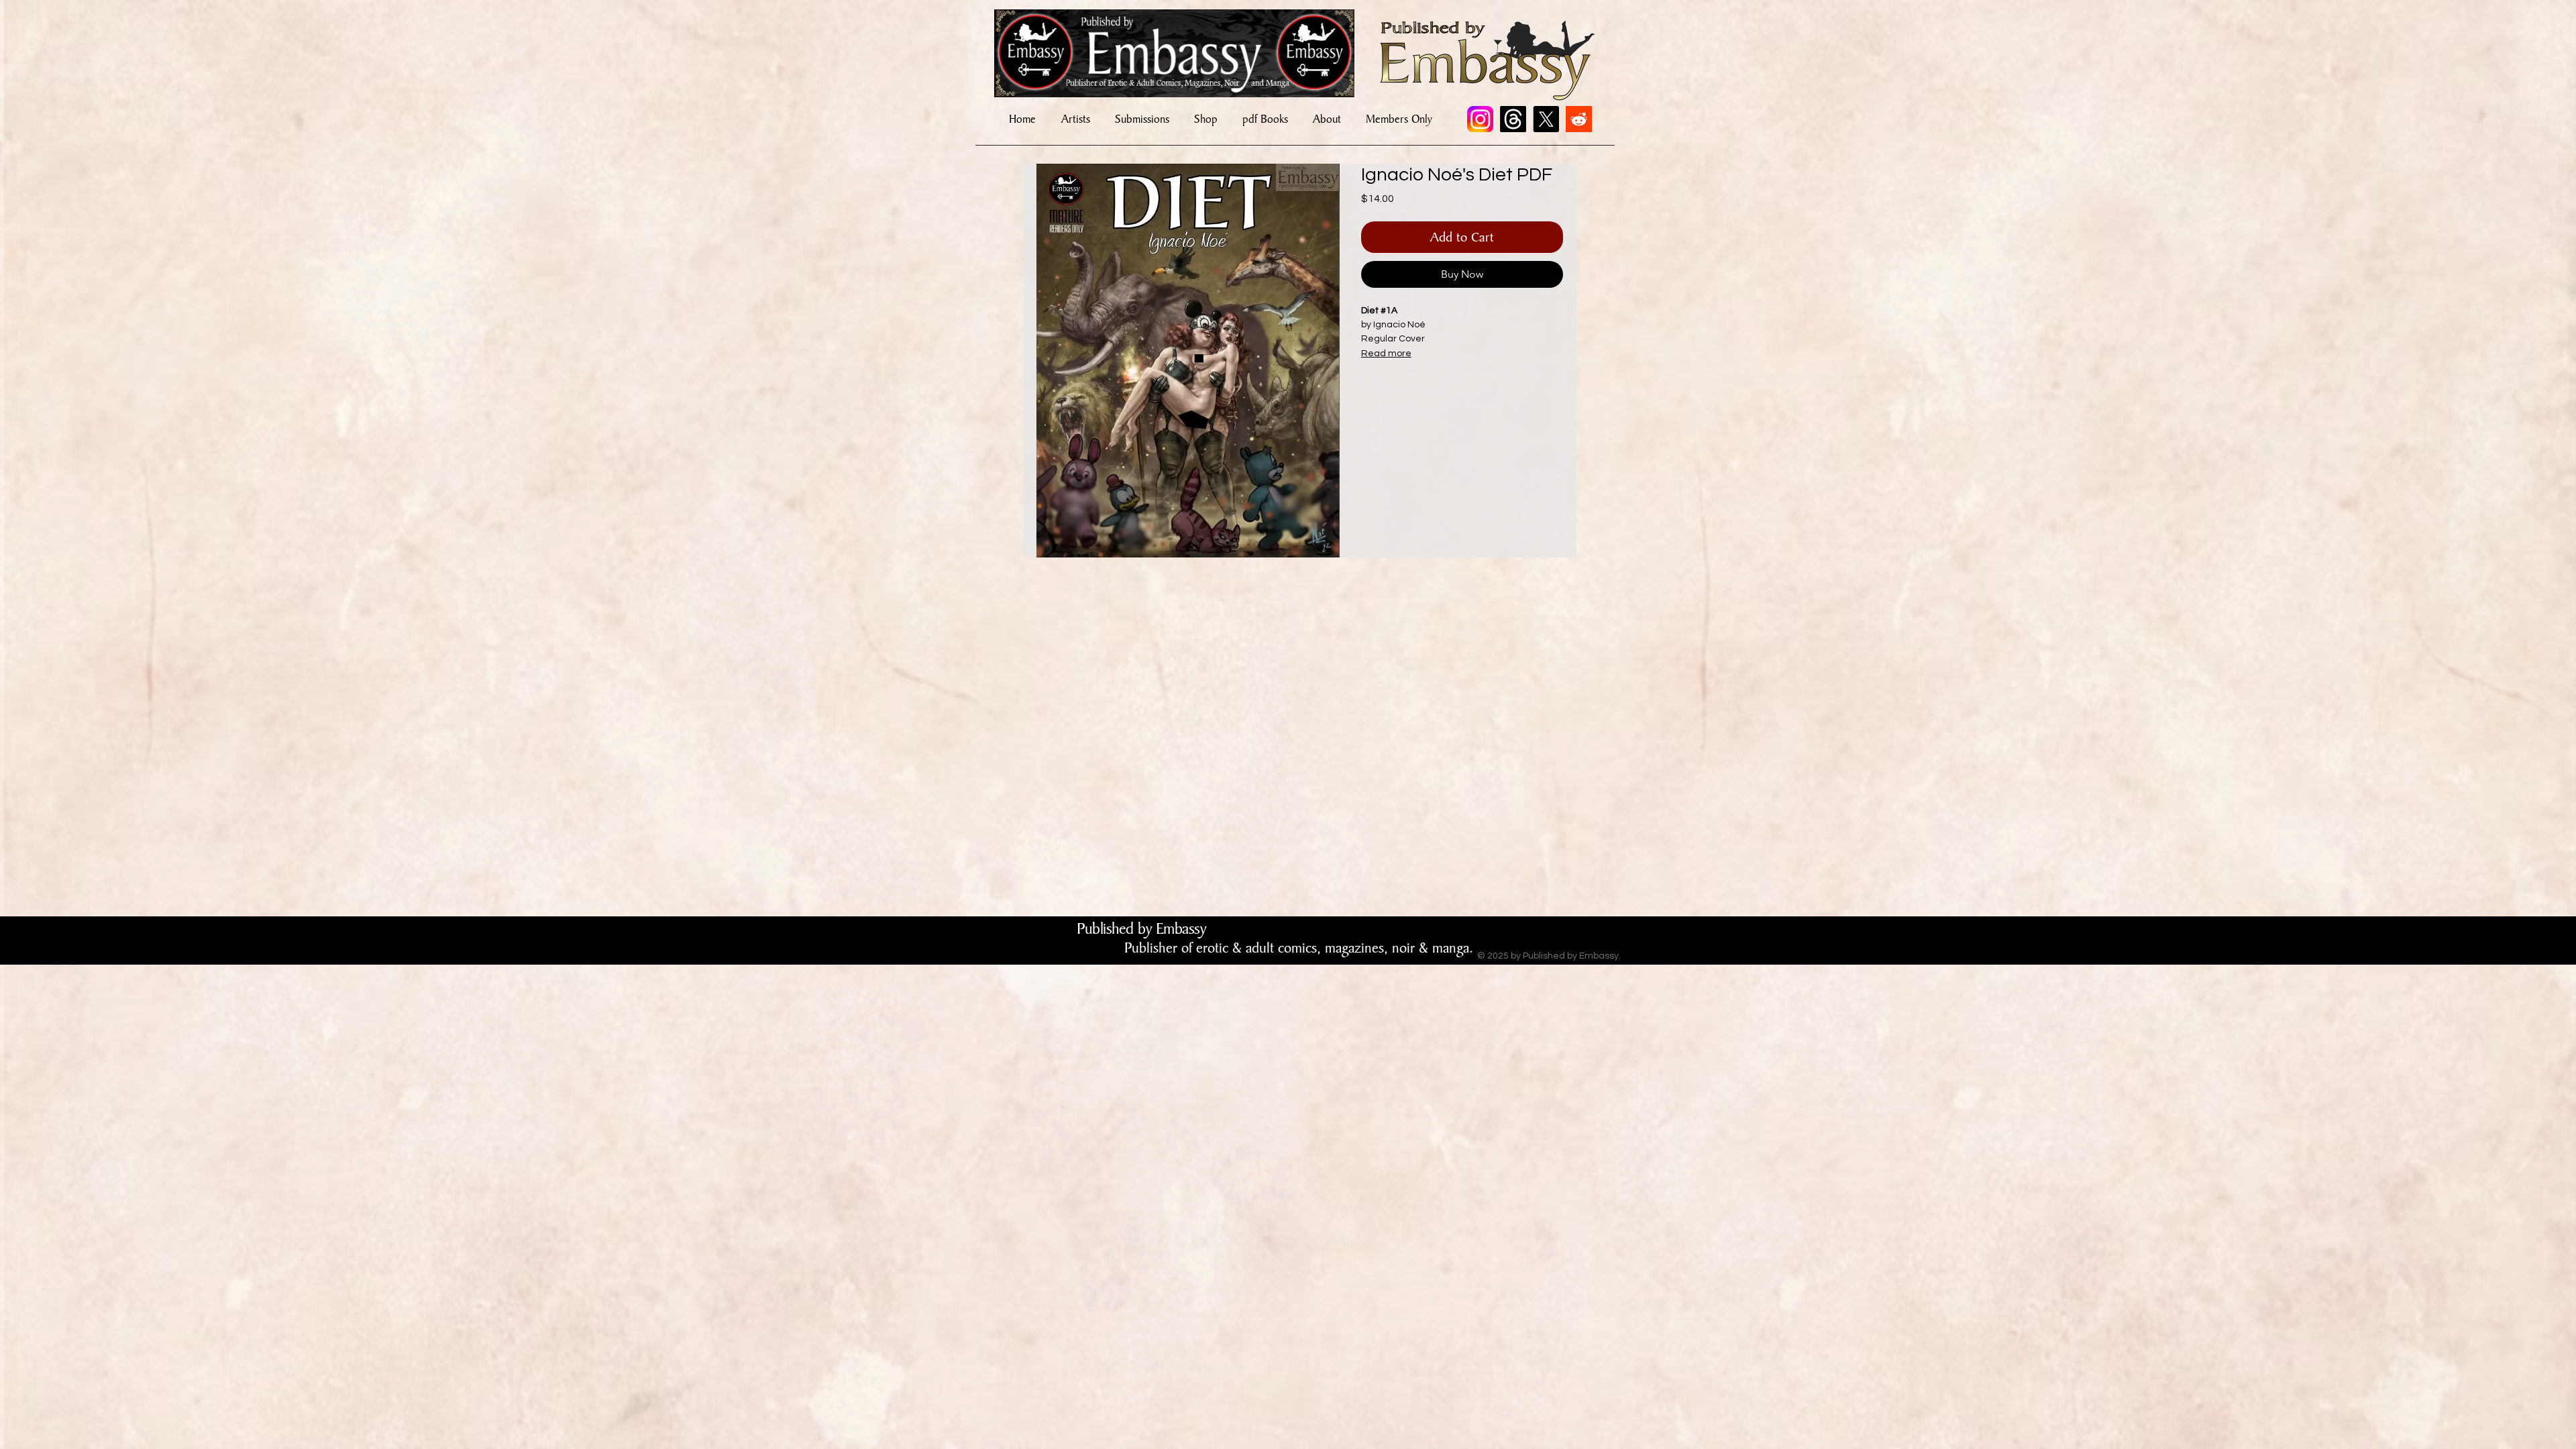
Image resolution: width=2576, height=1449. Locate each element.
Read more (1386, 354)
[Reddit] (1579, 119)
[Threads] (1513, 119)
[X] (1546, 119)
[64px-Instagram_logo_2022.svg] (1480, 119)
